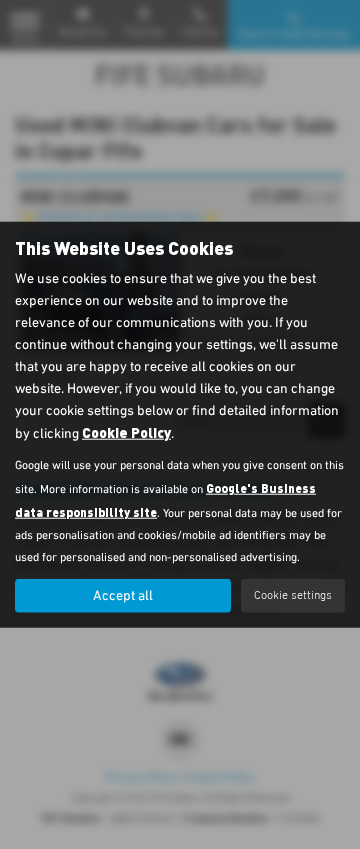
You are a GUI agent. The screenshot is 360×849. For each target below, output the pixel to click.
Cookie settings (293, 595)
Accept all (123, 596)
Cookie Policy (126, 432)
